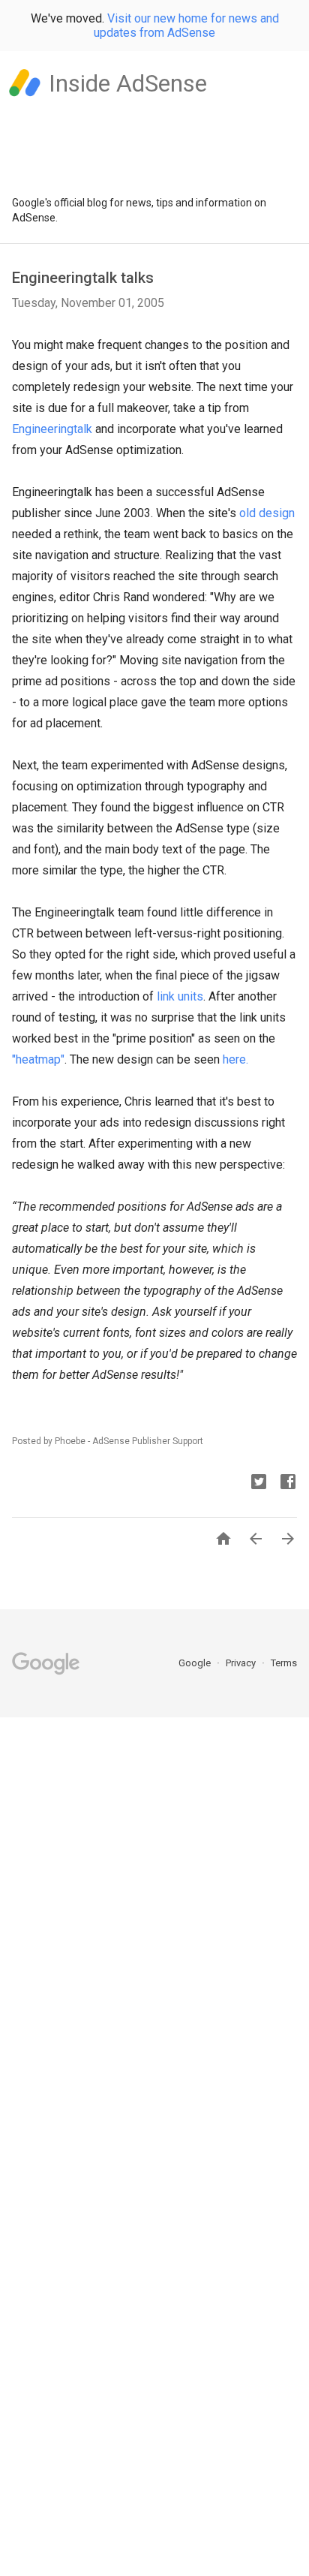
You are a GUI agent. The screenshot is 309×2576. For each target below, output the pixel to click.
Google (196, 1663)
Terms (284, 1663)
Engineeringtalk (52, 429)
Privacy (242, 1663)
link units (180, 996)
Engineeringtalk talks (83, 278)
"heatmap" (38, 1059)
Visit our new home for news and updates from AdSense (186, 26)
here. (235, 1059)
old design (267, 513)
